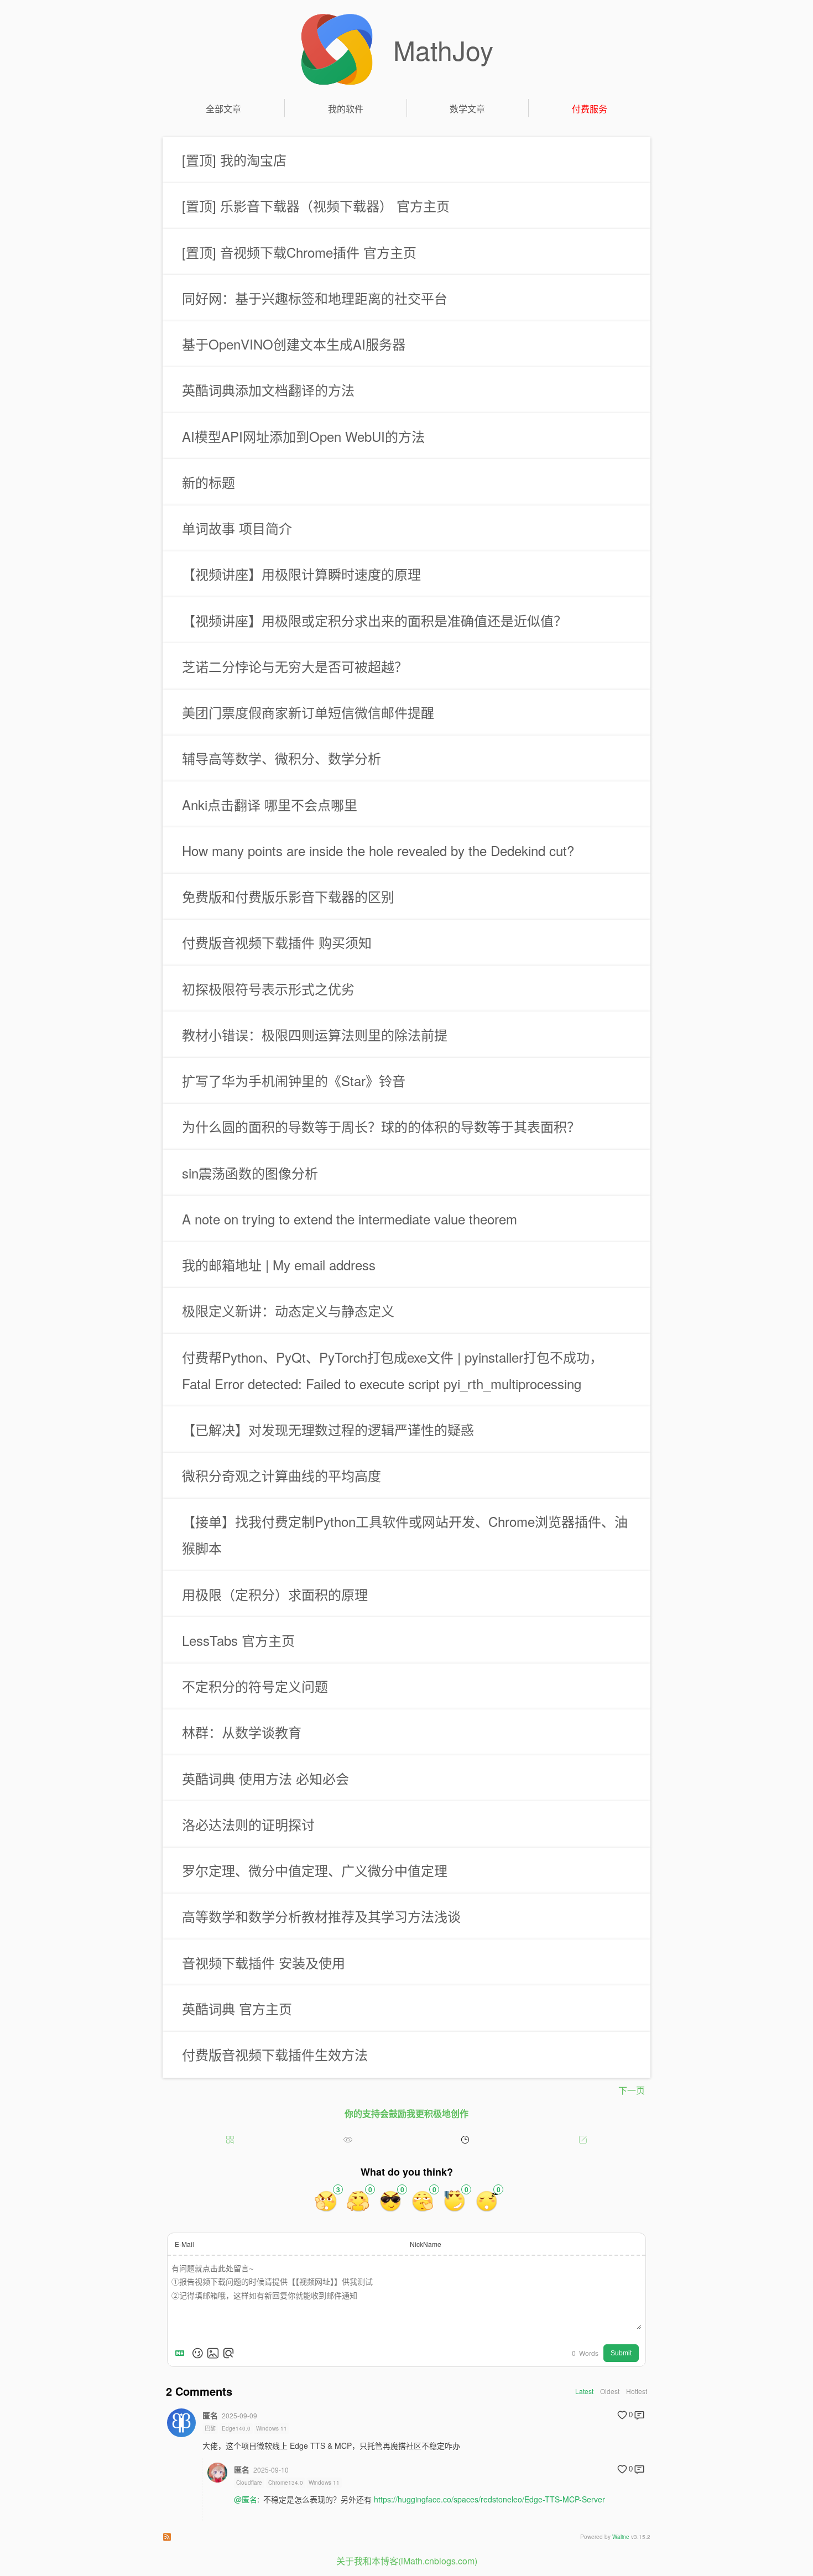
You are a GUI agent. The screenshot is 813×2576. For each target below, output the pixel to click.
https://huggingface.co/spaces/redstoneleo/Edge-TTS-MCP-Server (489, 2499)
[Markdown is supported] (182, 2353)
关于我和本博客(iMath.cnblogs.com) (407, 2561)
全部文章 (223, 109)
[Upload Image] (213, 2353)
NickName (426, 2244)
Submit (621, 2353)
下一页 (632, 2090)
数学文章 (467, 109)
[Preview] (228, 2353)
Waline (621, 2537)
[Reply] (639, 2415)
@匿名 (246, 2499)
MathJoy (443, 49)
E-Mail (184, 2244)
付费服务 (590, 109)
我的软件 (346, 109)
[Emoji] (197, 2353)
